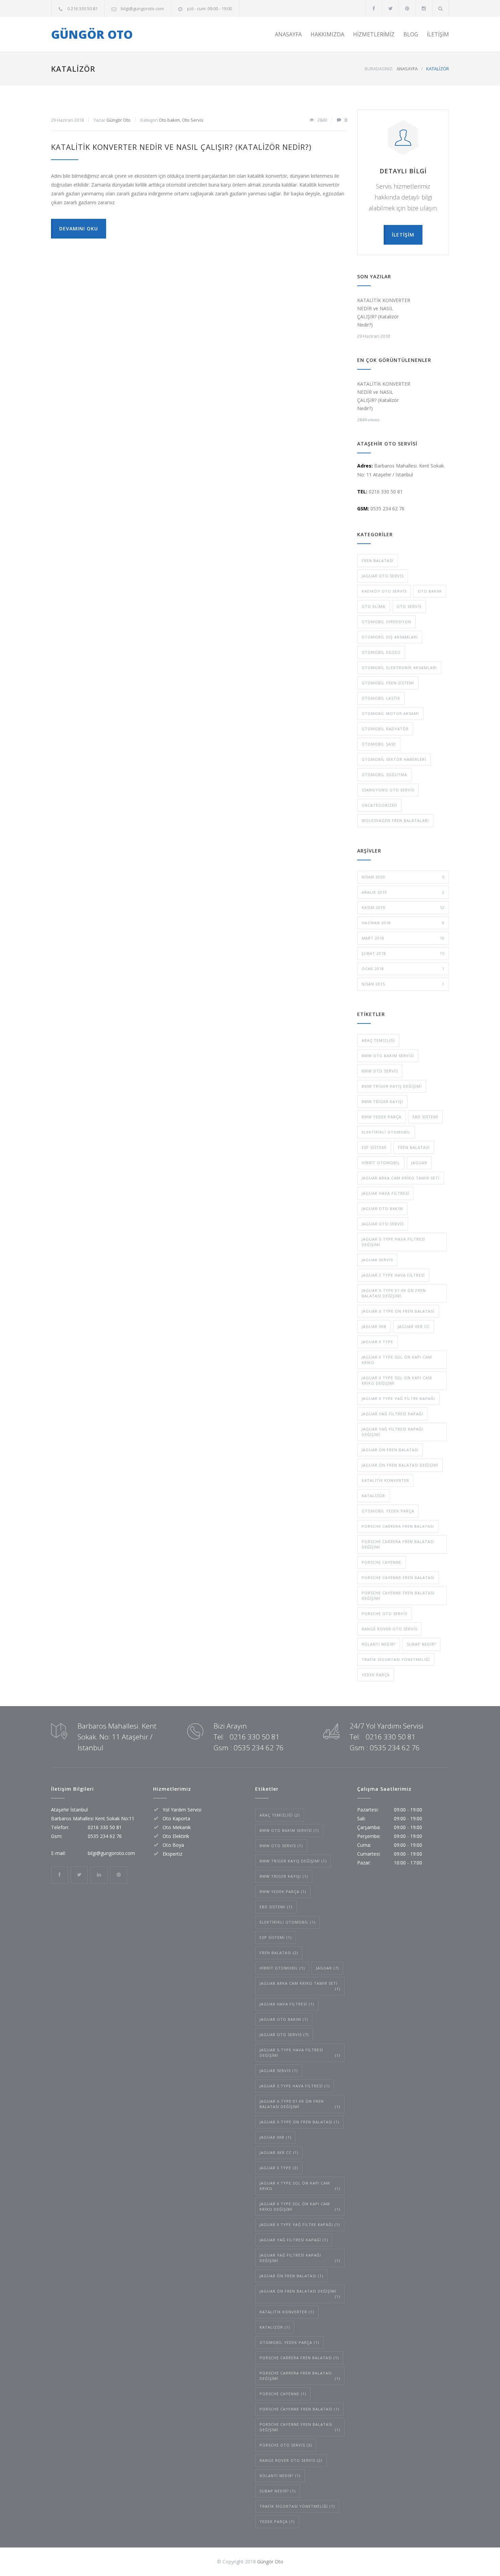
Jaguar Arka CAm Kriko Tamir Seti (401, 1178)
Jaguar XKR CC (414, 1326)
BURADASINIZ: (379, 69)
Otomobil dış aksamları (390, 637)
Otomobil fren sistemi (388, 683)
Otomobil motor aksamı (390, 713)
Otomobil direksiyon (386, 622)
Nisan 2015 (403, 984)
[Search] (441, 8)
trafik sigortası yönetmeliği (396, 1659)
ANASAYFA (288, 34)
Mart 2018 (403, 938)
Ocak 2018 (403, 969)
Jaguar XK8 (374, 1326)
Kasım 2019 (403, 907)
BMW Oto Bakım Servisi (388, 1056)
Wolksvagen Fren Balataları (395, 820)
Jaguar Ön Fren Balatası (390, 1450)
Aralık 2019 (403, 892)
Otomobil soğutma (384, 775)
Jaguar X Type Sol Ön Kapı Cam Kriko (397, 1360)
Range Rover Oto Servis (389, 1629)
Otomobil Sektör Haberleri (394, 759)
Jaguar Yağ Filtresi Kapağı (392, 1414)
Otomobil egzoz (381, 652)
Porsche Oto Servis (384, 1614)
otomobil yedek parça (388, 1511)
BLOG (411, 34)
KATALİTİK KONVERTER (385, 1480)
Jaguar (419, 1163)
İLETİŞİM (438, 34)
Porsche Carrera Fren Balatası (398, 1526)
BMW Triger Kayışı (382, 1101)
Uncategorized (379, 805)
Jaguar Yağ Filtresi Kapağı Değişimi (392, 1432)
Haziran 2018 (403, 923)
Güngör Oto (119, 120)
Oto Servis (193, 120)
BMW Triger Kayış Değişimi (392, 1086)
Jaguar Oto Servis (383, 576)
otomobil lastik (381, 698)
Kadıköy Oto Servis (384, 591)
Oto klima (373, 606)
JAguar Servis (377, 1260)
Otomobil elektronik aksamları (399, 668)
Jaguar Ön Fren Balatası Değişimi (400, 1465)
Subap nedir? (421, 1644)
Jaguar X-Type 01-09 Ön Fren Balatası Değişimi (394, 1293)
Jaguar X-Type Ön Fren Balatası (398, 1311)
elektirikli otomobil (386, 1132)
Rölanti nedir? (379, 1644)
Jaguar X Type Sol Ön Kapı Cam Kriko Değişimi (397, 1380)
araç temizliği (378, 1040)
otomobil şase (379, 744)
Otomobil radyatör (385, 729)
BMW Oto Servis (380, 1071)
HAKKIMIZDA (327, 34)
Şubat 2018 (403, 953)
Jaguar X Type (377, 1342)
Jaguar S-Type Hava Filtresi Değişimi (393, 1242)
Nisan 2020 (403, 877)
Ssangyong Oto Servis (388, 790)
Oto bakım (169, 120)
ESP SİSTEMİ (374, 1147)
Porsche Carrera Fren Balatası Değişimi (398, 1544)
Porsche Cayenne (381, 1562)
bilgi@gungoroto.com (142, 8)
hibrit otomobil (381, 1163)
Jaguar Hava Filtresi (385, 1193)
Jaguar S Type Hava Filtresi (393, 1275)
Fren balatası (377, 560)
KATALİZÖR (373, 1496)
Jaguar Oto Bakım (382, 1208)
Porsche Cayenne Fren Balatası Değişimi (398, 1596)
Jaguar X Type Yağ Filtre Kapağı (398, 1398)
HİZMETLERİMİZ (374, 34)
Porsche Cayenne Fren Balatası (398, 1578)
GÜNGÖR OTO (92, 34)
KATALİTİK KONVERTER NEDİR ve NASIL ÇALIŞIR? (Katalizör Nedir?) (181, 147)
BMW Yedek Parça (381, 1117)
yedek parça (376, 1675)
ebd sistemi (426, 1117)
